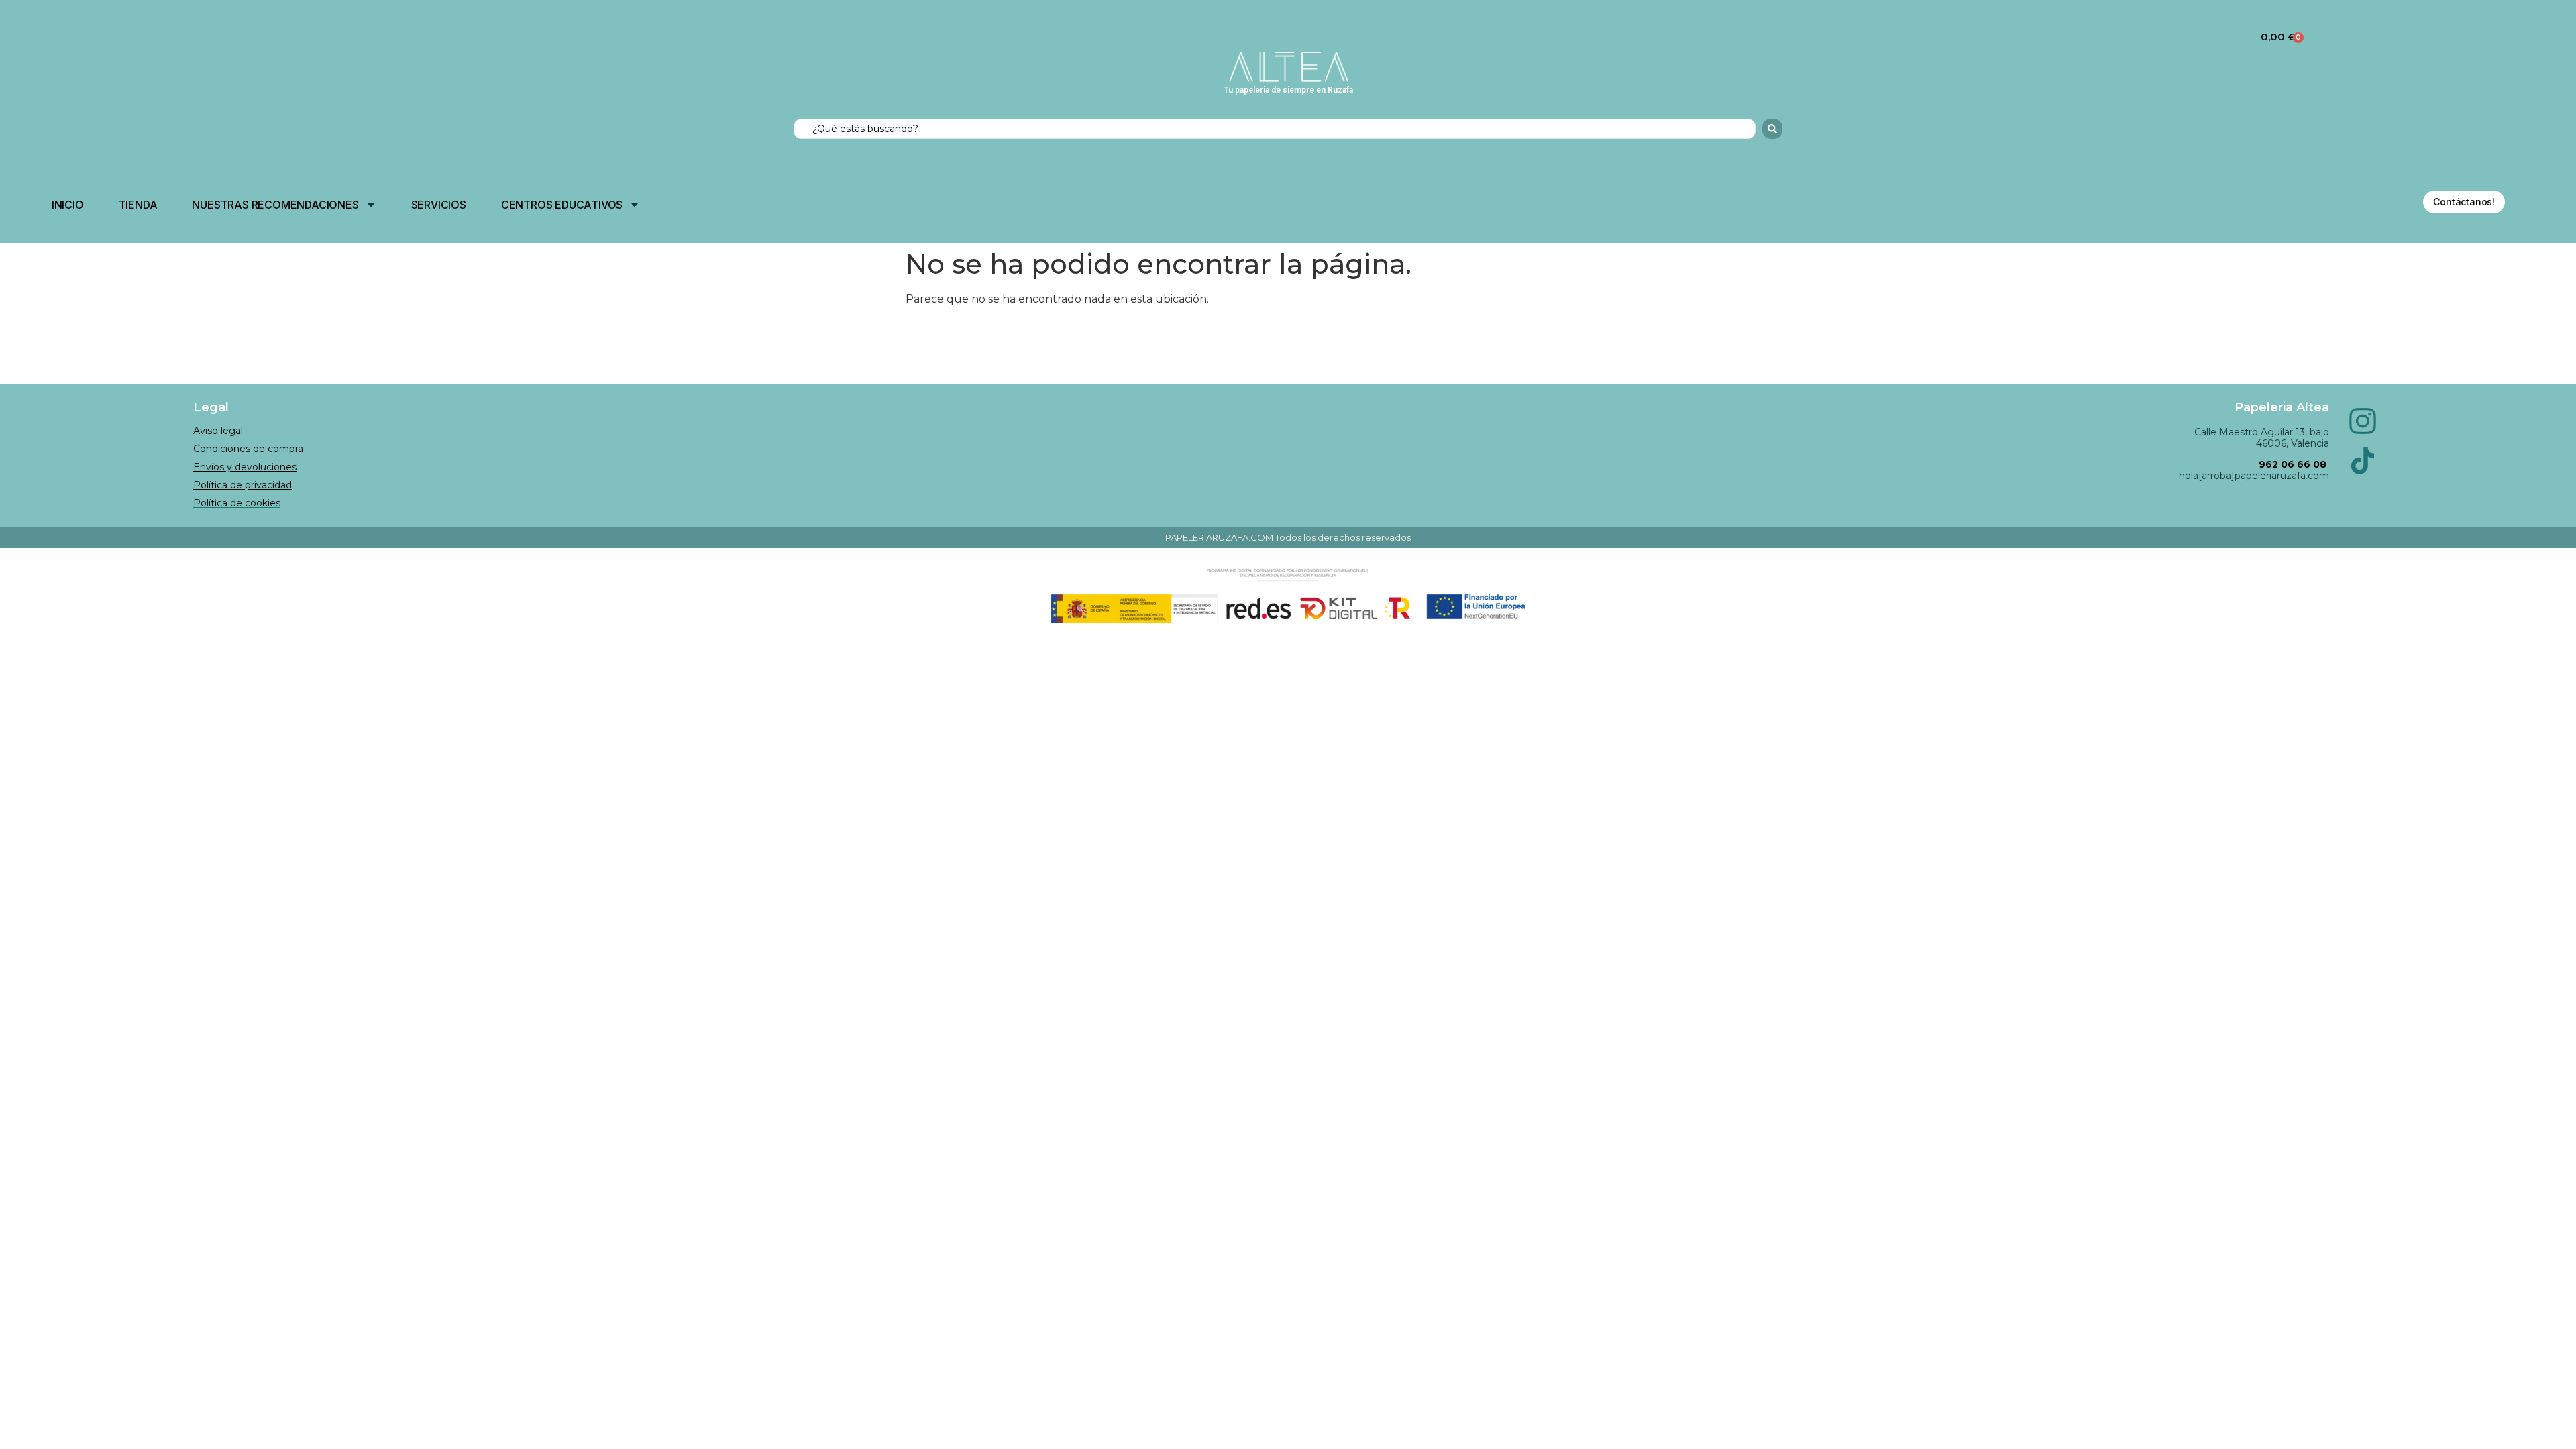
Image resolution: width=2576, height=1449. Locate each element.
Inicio (68, 205)
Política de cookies (237, 503)
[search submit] (1772, 129)
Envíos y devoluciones (245, 467)
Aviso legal (218, 431)
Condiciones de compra (248, 449)
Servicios (439, 205)
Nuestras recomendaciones (275, 205)
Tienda (138, 205)
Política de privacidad (243, 485)
